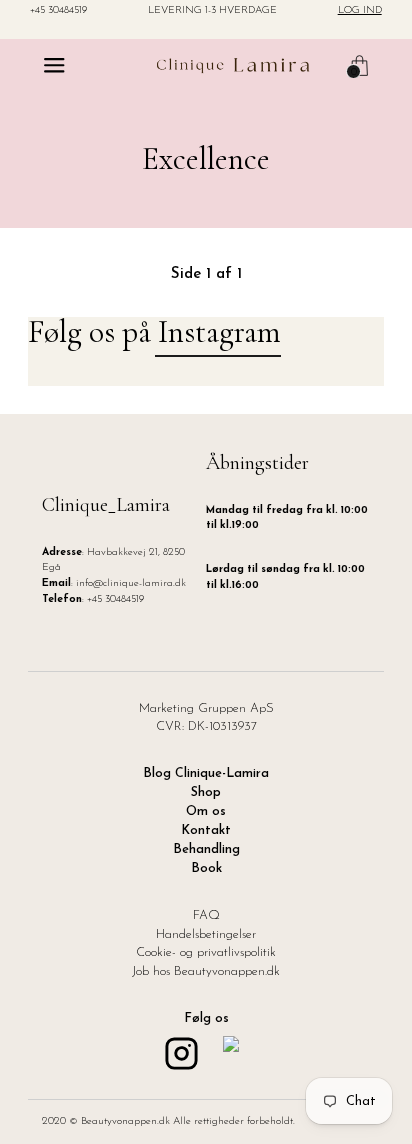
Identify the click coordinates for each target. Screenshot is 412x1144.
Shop (206, 793)
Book (206, 869)
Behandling (206, 850)
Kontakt (206, 831)
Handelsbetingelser (206, 935)
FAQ (206, 916)
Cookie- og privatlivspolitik (206, 953)
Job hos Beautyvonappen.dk (206, 972)
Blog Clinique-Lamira (206, 774)
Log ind (360, 11)
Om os (206, 812)
